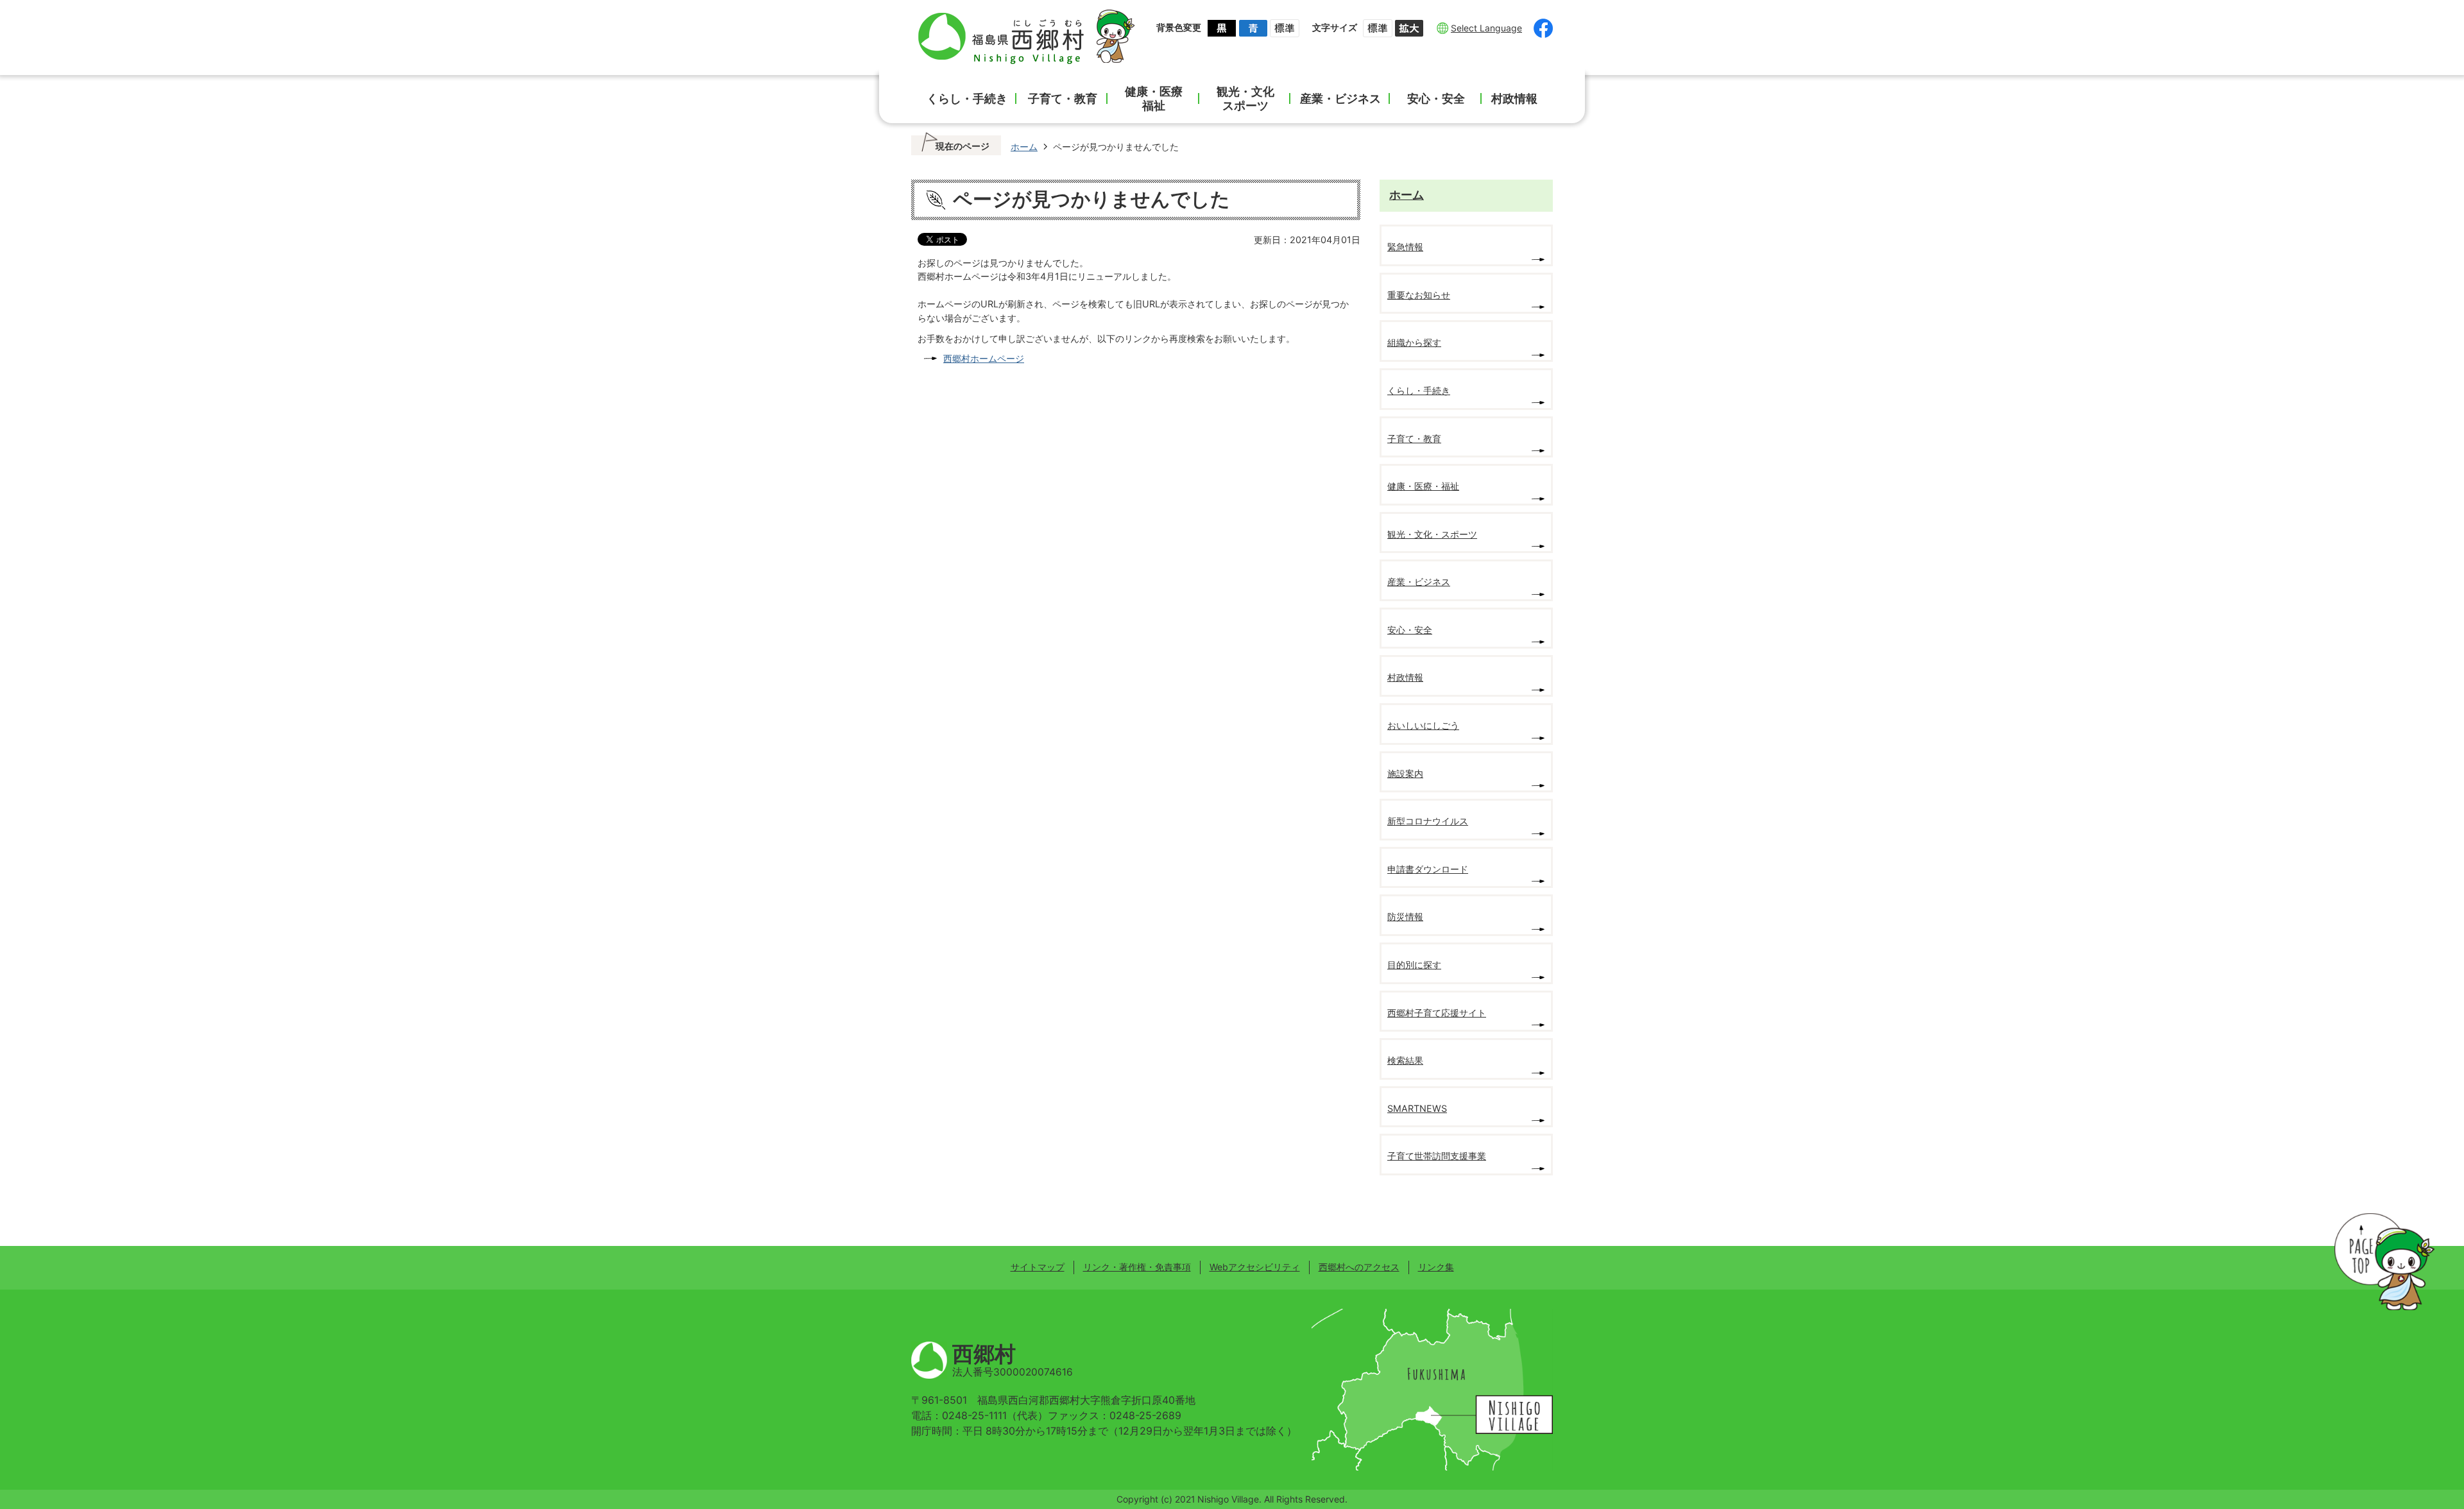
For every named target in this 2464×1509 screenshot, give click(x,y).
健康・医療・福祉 (1423, 486)
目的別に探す (1414, 965)
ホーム (1024, 147)
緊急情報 (1405, 247)
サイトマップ (1038, 1267)
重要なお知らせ (1419, 295)
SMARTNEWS (1417, 1108)
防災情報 (1405, 916)
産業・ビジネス (1340, 98)
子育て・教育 (1063, 98)
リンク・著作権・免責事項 (1137, 1267)
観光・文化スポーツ (1245, 98)
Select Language (1486, 28)
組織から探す (1414, 342)
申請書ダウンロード (1428, 869)
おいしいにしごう (1423, 725)
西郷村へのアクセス (1359, 1267)
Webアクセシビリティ (1255, 1267)
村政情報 (1514, 98)
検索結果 (1405, 1060)
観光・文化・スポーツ (1432, 534)
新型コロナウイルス (1428, 821)
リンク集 (1436, 1267)
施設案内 (1405, 773)
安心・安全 (1436, 98)
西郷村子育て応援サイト (1437, 1013)
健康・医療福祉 (1154, 98)
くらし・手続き (967, 98)
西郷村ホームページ (984, 358)
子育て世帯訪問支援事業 (1437, 1156)
